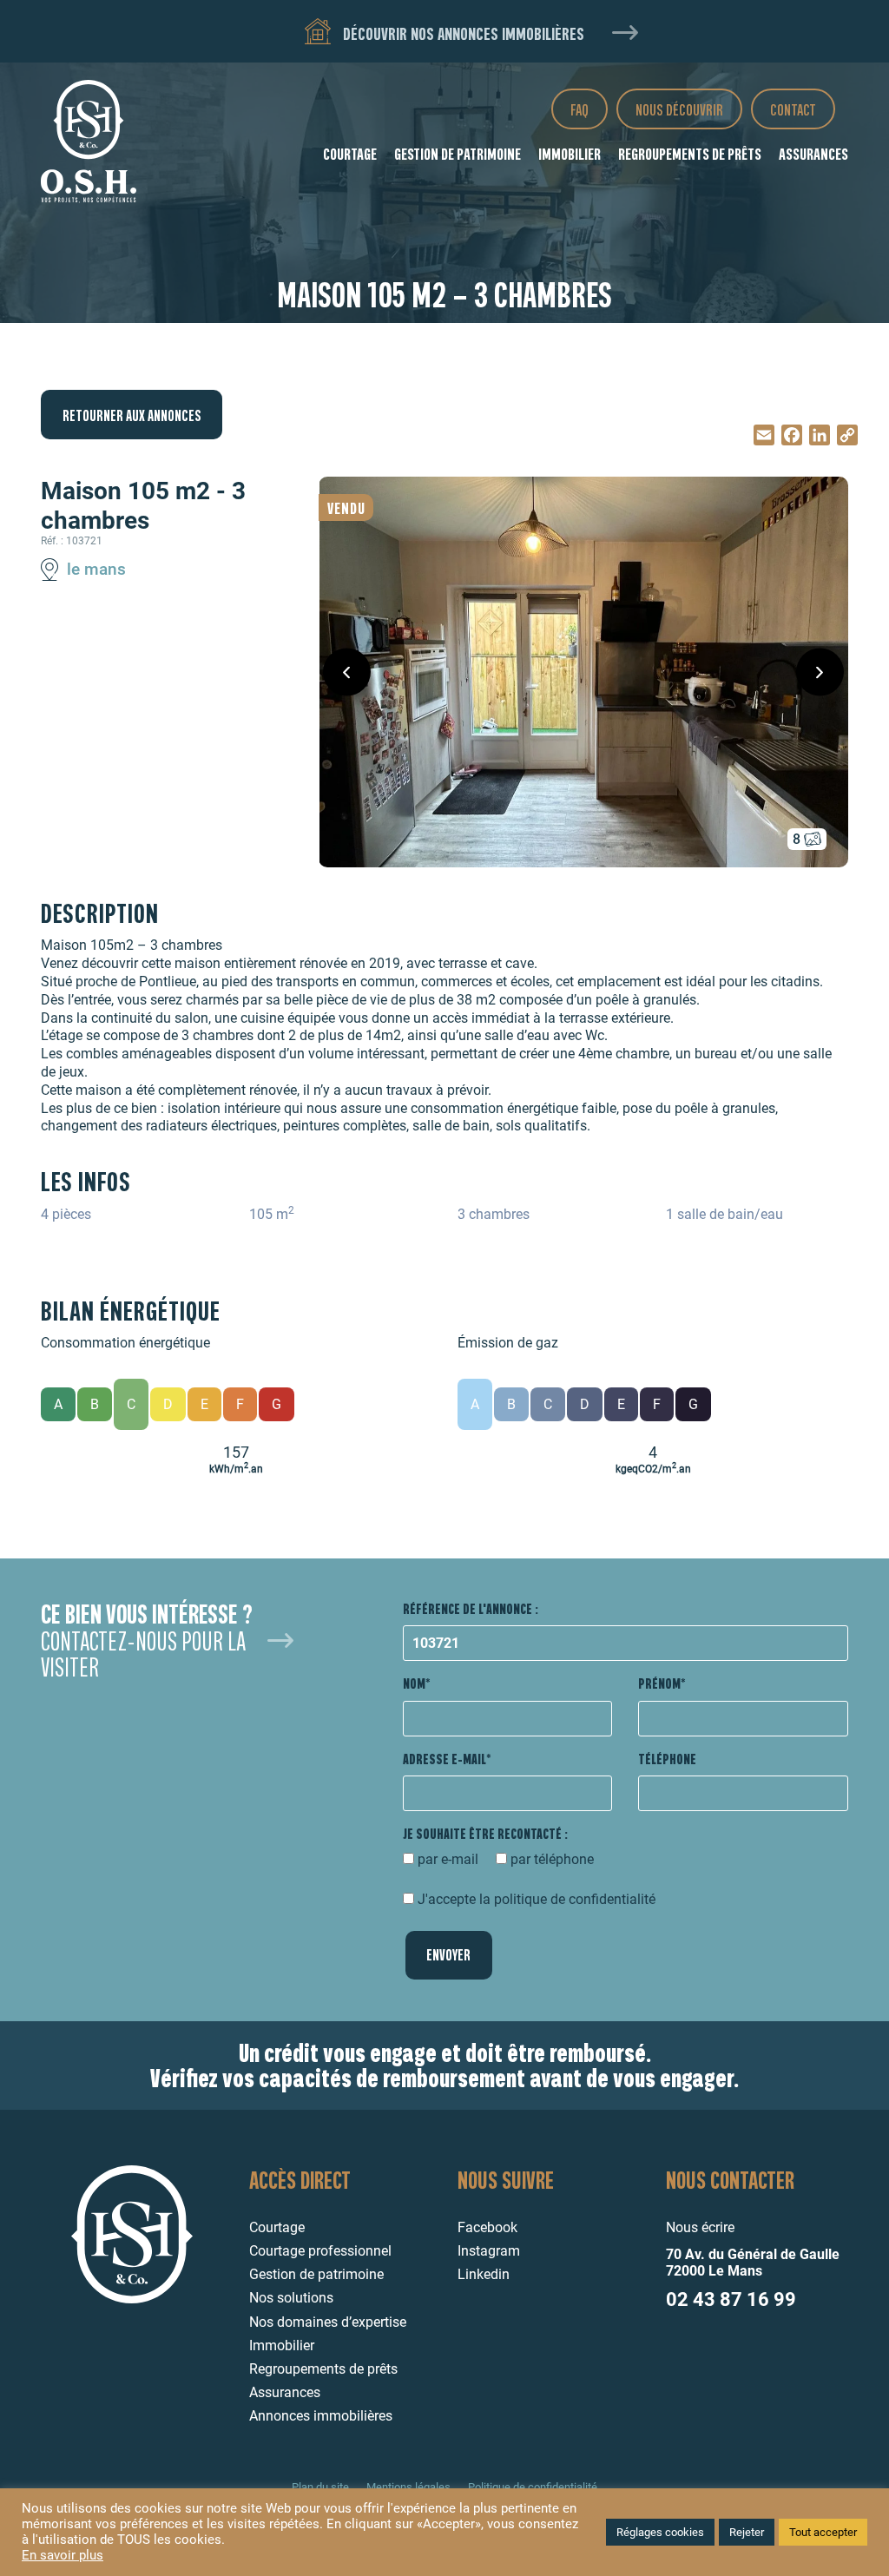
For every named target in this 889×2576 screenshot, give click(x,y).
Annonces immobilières (321, 2416)
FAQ (579, 109)
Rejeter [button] (747, 2532)
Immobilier (570, 153)
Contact (793, 109)
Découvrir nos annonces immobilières (462, 33)
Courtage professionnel (320, 2251)
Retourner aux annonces (132, 415)
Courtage (350, 153)
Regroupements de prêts (690, 153)
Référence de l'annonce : (471, 1608)
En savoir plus (63, 2556)
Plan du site (320, 2487)
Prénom (659, 1683)
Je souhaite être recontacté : (485, 1833)
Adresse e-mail (444, 1759)
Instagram (489, 2251)
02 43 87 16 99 (731, 2299)
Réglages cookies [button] (660, 2532)
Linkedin (484, 2274)
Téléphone (667, 1759)
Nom (414, 1683)
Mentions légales (408, 2487)
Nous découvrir (679, 109)
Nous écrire (700, 2227)
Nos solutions (291, 2298)
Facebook (487, 2227)
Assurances (813, 153)
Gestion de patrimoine (458, 153)
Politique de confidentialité (533, 2487)
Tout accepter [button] (823, 2532)
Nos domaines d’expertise (328, 2322)
